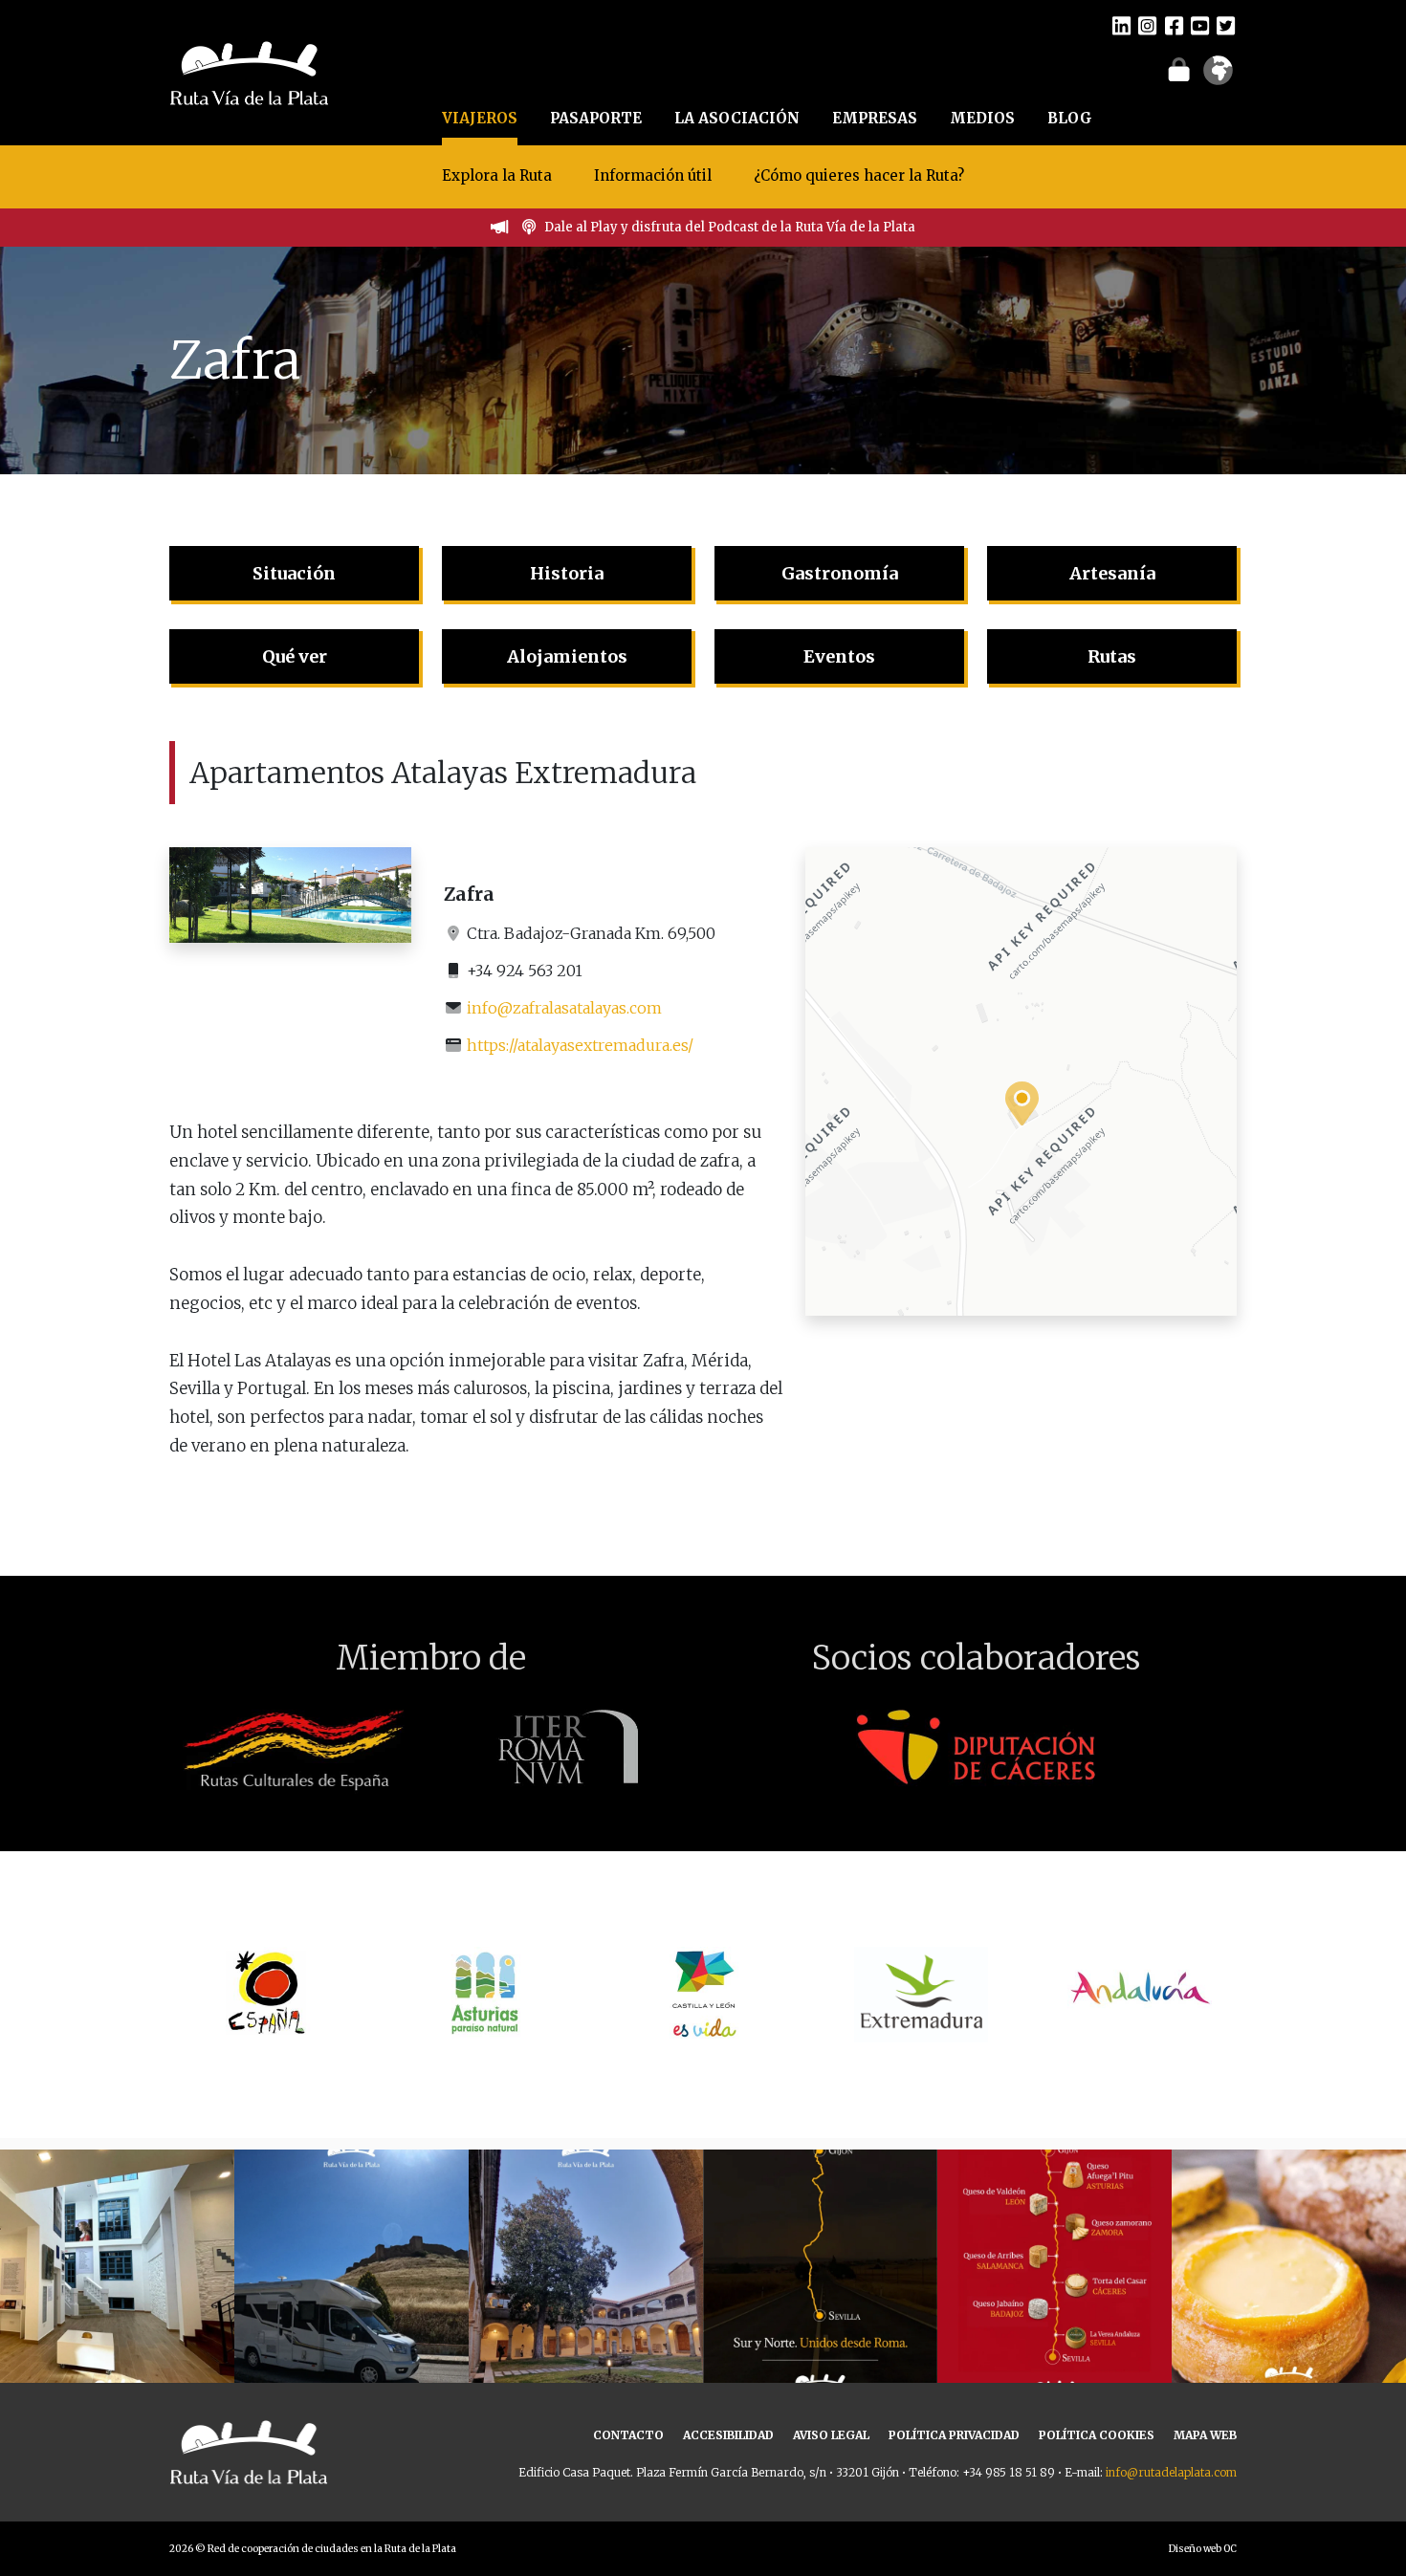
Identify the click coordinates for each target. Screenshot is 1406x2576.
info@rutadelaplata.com (1171, 2472)
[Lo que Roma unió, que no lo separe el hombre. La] (820, 2267)
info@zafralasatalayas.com (564, 1008)
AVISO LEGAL (831, 2435)
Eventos (839, 656)
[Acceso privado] (1179, 69)
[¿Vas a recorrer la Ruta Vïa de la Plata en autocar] (351, 2267)
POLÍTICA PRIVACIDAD (954, 2435)
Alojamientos (567, 656)
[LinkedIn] (1121, 25)
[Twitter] (1226, 25)
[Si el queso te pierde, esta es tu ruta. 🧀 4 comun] (1054, 2267)
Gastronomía (840, 573)
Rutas (1112, 656)
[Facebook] (1174, 25)
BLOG (1070, 118)
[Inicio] (249, 71)
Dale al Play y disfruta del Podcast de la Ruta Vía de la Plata (730, 227)
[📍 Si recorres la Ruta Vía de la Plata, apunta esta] (1289, 2267)
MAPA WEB (1205, 2435)
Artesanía (1112, 573)
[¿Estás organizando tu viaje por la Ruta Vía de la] (117, 2267)
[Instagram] (1147, 25)
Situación (294, 573)
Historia (567, 573)
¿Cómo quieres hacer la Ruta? (859, 175)
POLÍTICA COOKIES (1097, 2435)
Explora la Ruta (497, 175)
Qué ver (295, 656)
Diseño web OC (1203, 2549)
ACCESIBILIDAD (728, 2435)
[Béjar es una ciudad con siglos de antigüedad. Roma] (586, 2267)
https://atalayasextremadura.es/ (580, 1045)
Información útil (653, 175)
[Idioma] (1218, 76)
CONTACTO (628, 2435)
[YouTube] (1200, 25)
